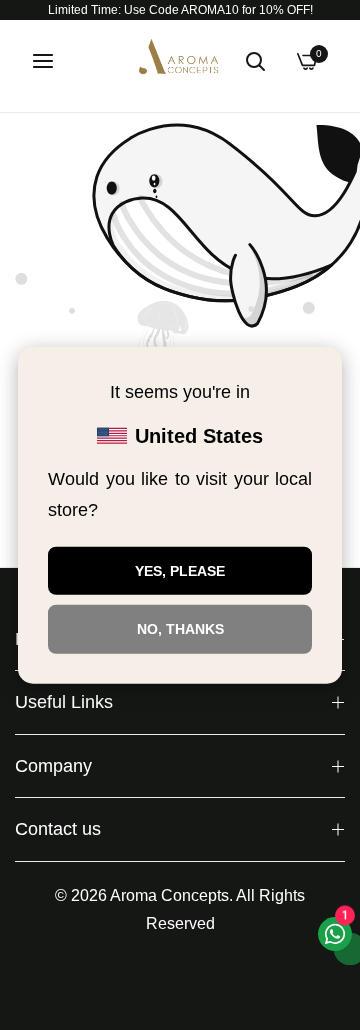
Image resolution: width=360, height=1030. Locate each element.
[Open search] (255, 61)
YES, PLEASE (180, 570)
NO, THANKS (180, 629)
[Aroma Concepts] (180, 60)
